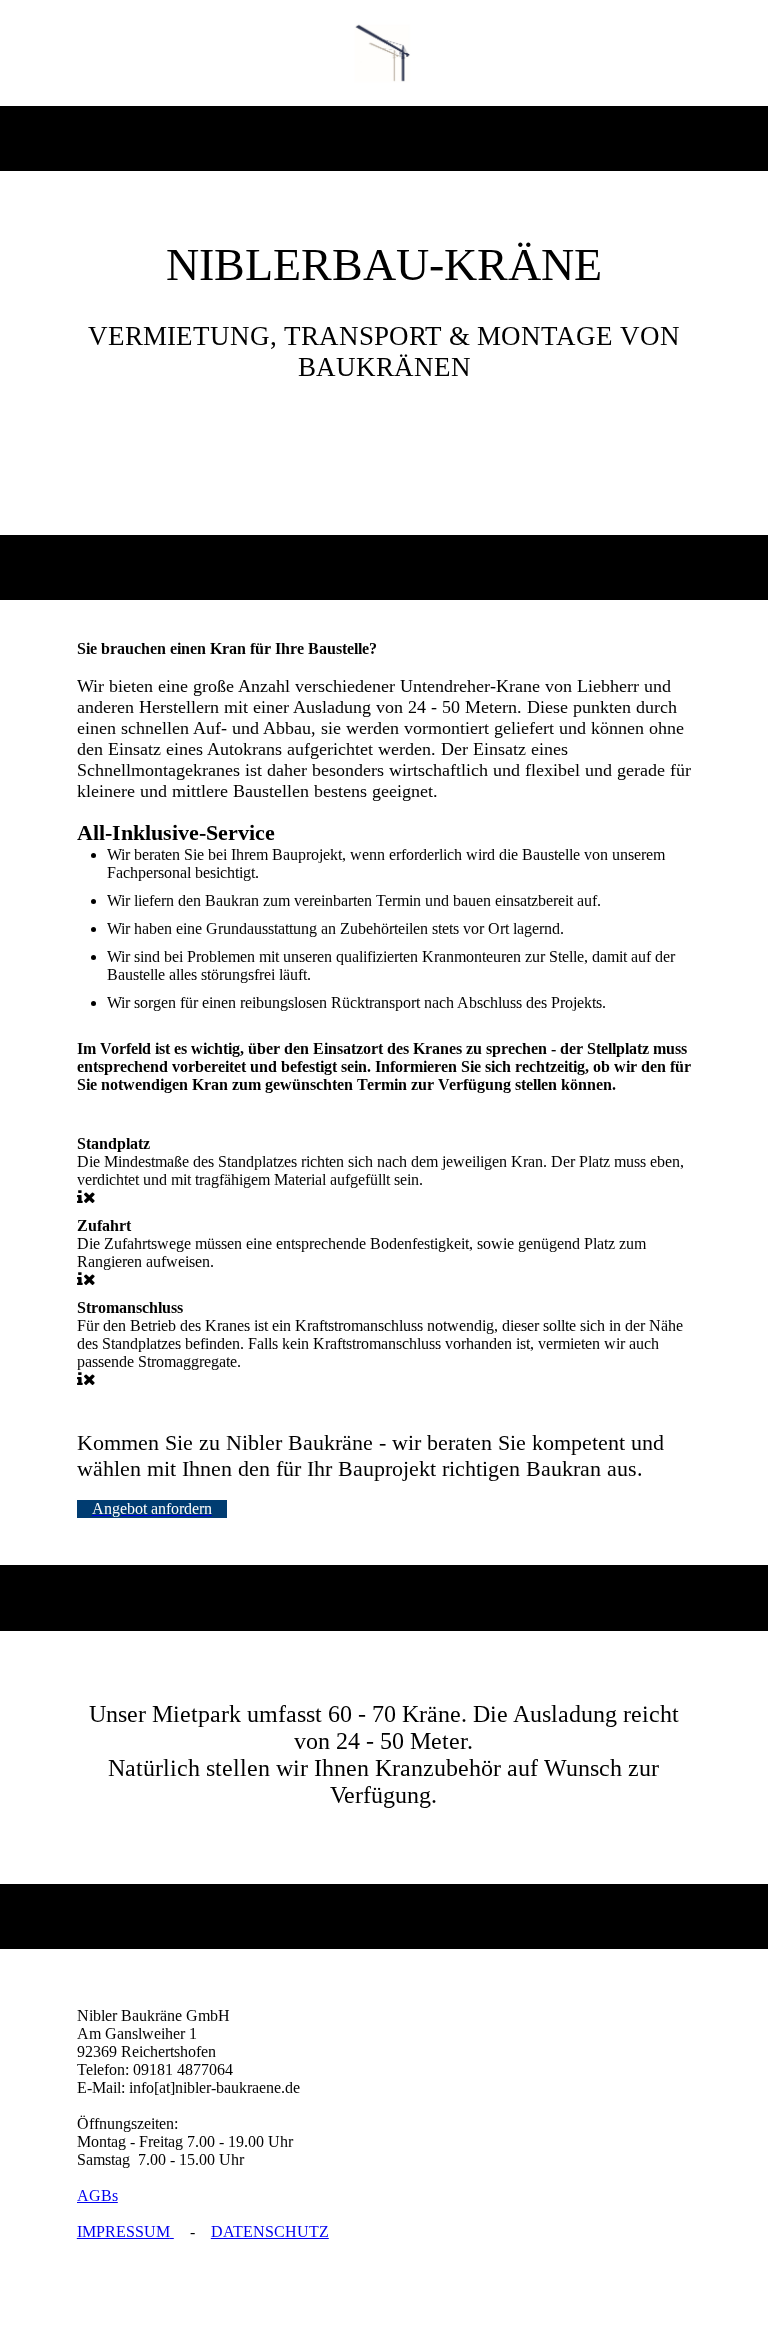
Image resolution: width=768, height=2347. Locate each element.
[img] (384, 53)
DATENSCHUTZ (270, 2231)
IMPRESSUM (123, 2231)
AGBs (97, 2195)
